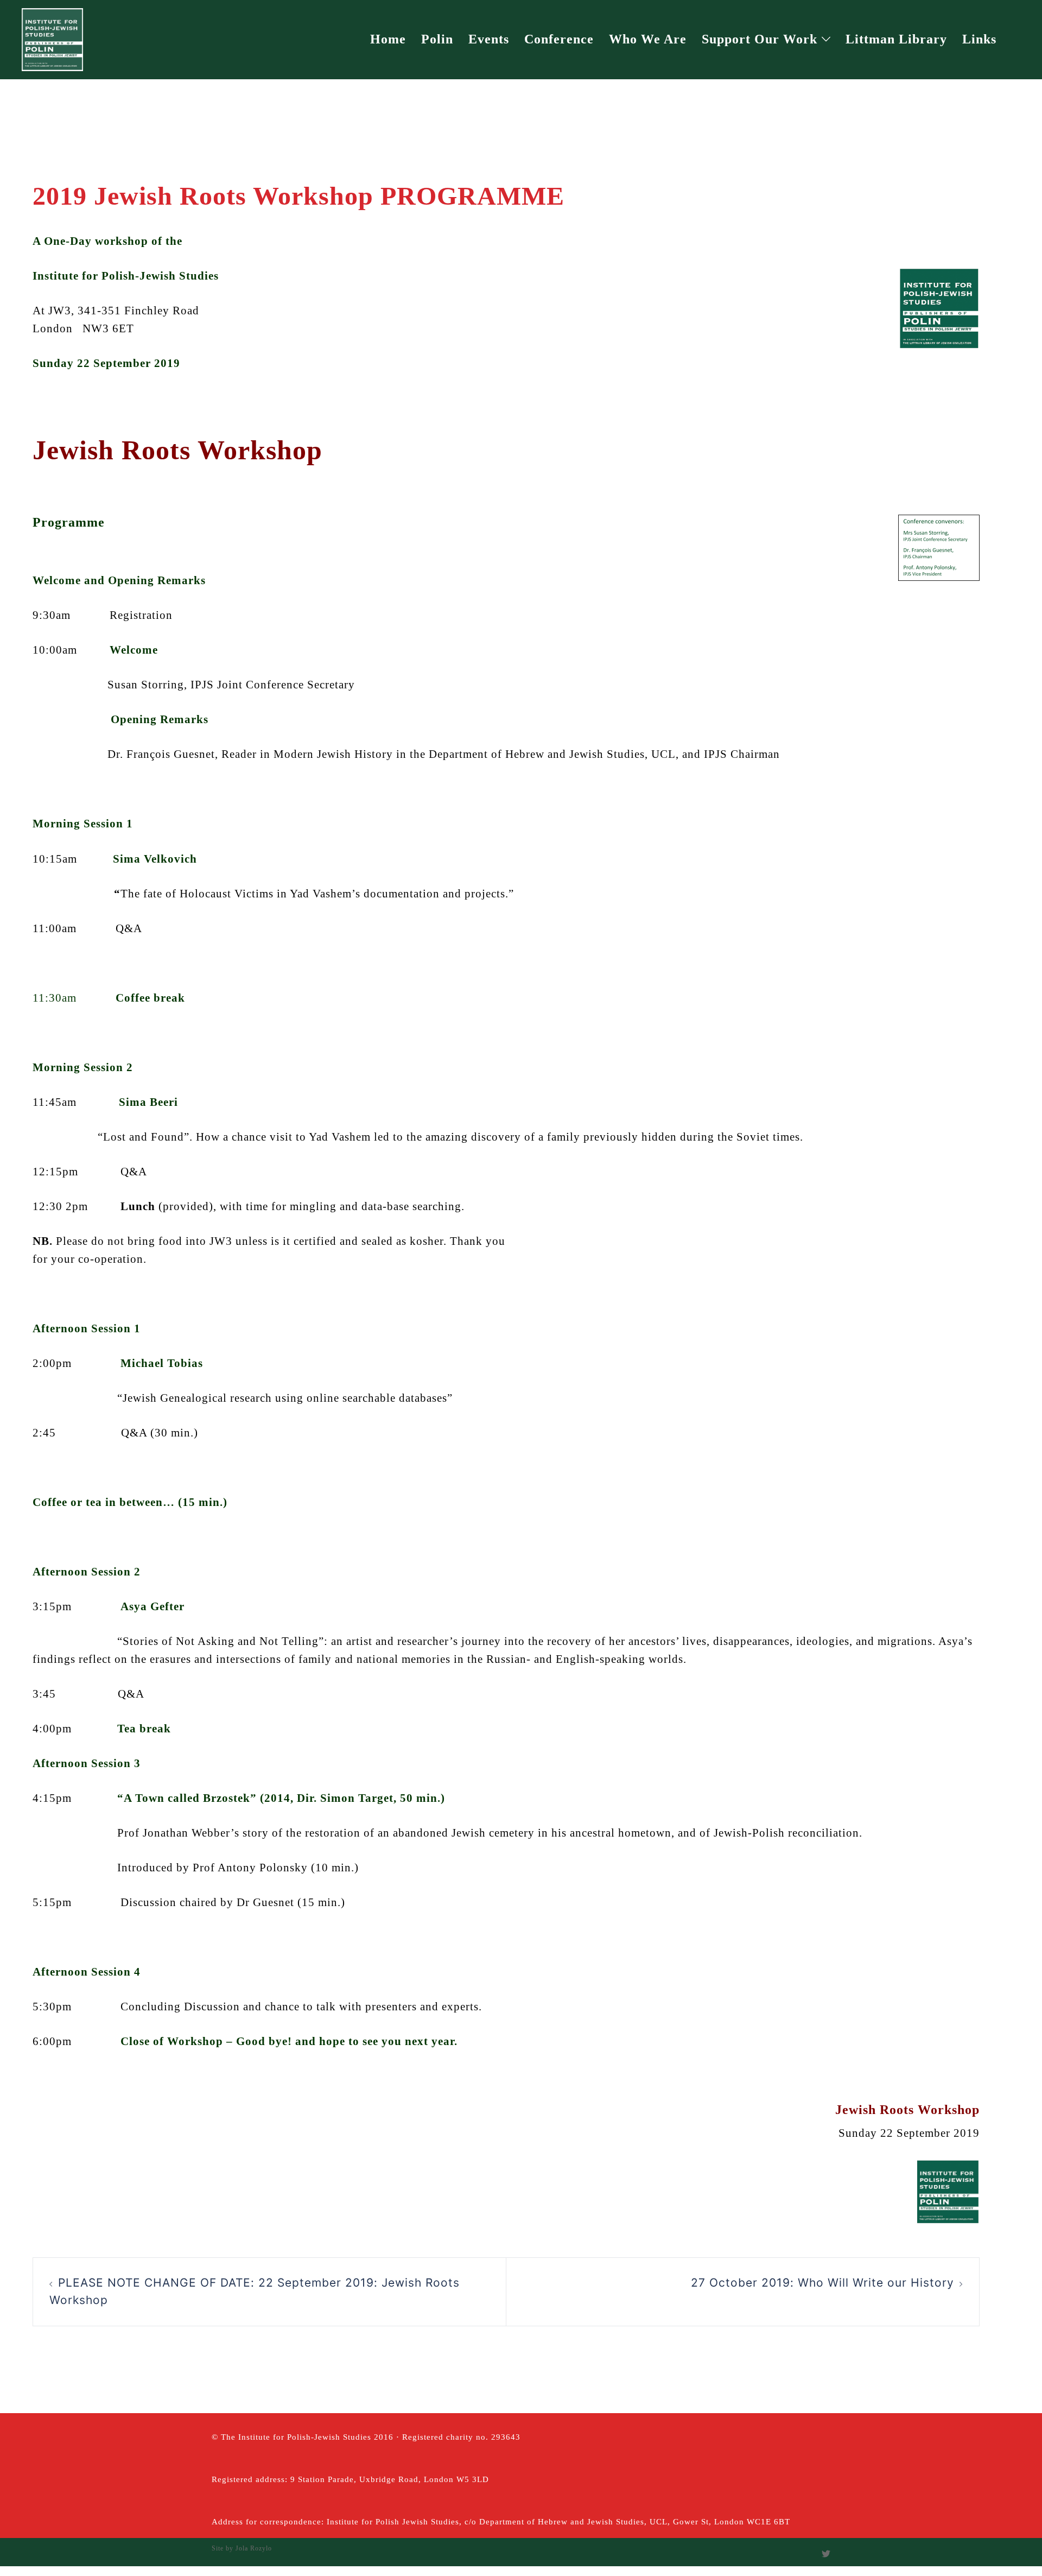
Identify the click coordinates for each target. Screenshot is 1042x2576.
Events (489, 39)
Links (979, 39)
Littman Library (896, 39)
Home (388, 39)
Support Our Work (760, 39)
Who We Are (648, 39)
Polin (437, 39)
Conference (559, 39)
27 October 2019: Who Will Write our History (822, 2283)
